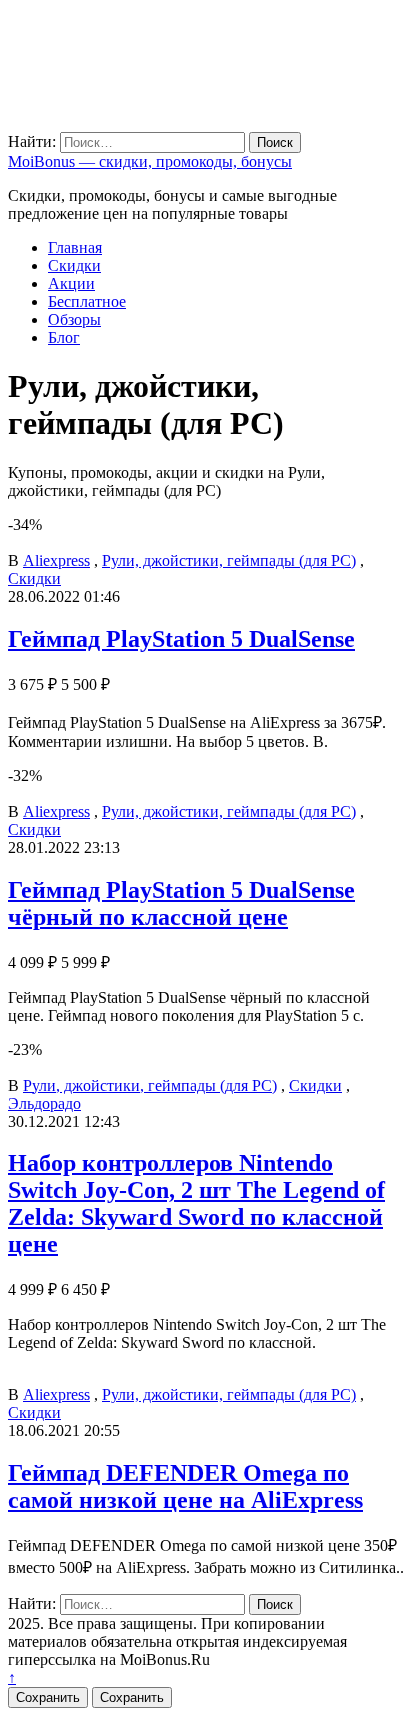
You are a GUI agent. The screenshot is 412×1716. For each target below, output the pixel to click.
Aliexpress (56, 560)
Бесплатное (87, 301)
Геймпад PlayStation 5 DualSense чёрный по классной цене (181, 903)
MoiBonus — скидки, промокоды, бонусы (150, 161)
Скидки (74, 265)
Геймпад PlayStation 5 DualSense (181, 639)
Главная (75, 247)
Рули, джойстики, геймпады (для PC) (229, 560)
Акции (71, 283)
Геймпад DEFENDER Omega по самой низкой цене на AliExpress (185, 1486)
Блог (64, 337)
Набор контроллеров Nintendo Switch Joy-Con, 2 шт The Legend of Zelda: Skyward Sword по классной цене (196, 1203)
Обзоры (74, 319)
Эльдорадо (44, 1103)
